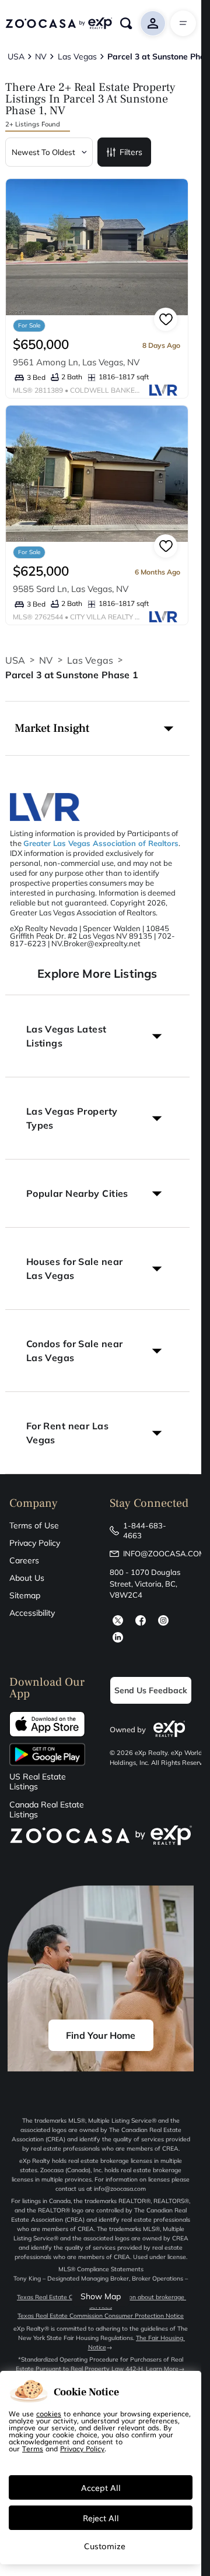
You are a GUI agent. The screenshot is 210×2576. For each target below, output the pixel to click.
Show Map (101, 2296)
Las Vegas (90, 660)
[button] (97, 728)
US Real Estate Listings (38, 1782)
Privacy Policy (35, 1543)
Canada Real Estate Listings (47, 1810)
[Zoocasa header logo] (59, 23)
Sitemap (25, 1595)
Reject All (101, 2518)
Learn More (162, 2369)
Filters (131, 152)
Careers (24, 1560)
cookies (49, 2413)
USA (15, 660)
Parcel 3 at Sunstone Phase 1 (72, 675)
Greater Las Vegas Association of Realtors (101, 843)
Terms (33, 2448)
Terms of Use (34, 1525)
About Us (27, 1578)
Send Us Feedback (151, 1690)
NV (46, 660)
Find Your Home (101, 2035)
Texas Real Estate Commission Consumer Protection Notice (101, 2316)
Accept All (101, 2487)
